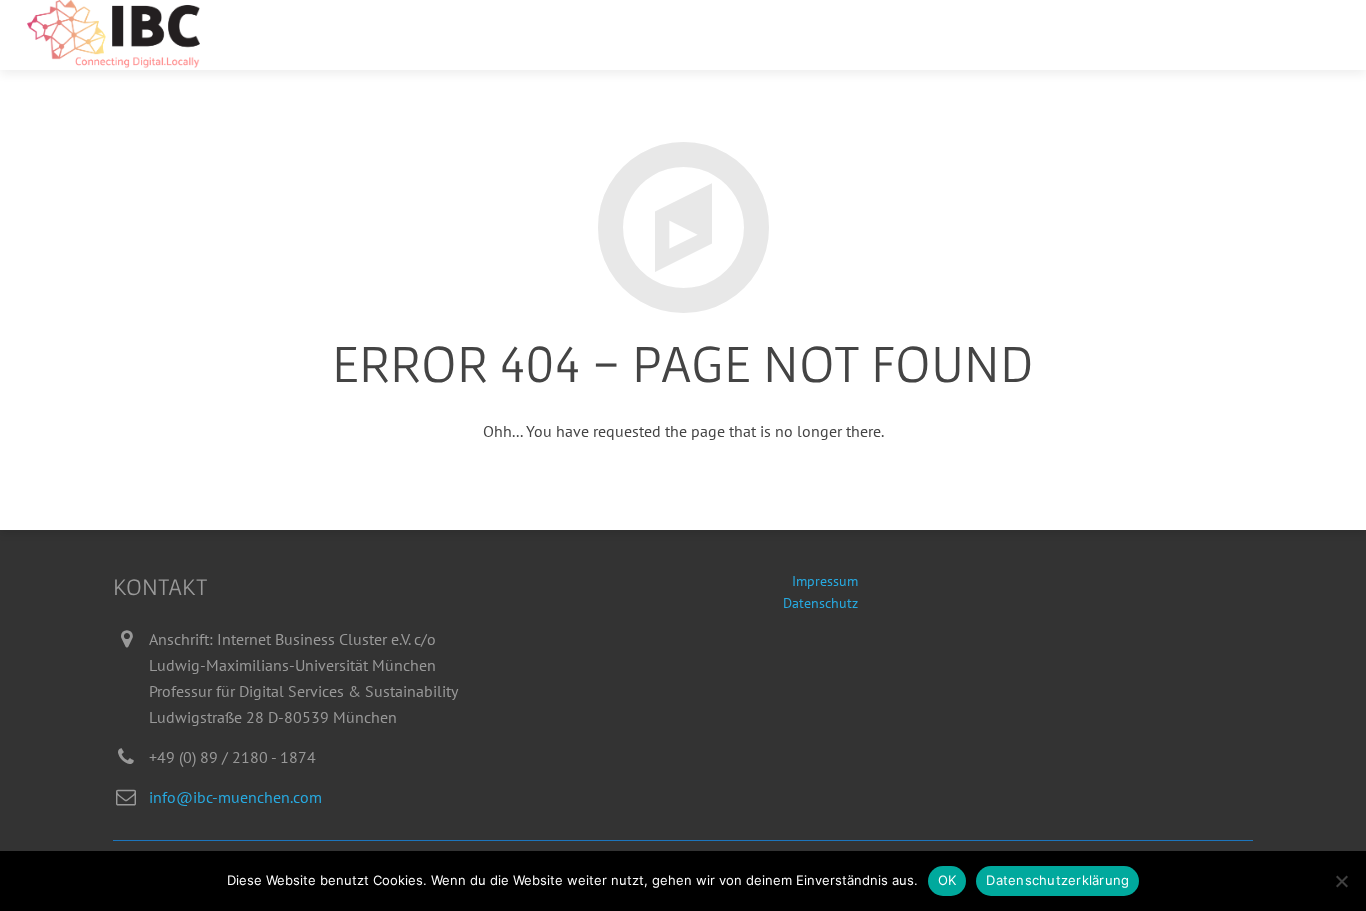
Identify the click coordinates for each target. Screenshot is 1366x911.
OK (947, 880)
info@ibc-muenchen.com (235, 797)
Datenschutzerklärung (1057, 880)
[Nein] (1341, 881)
